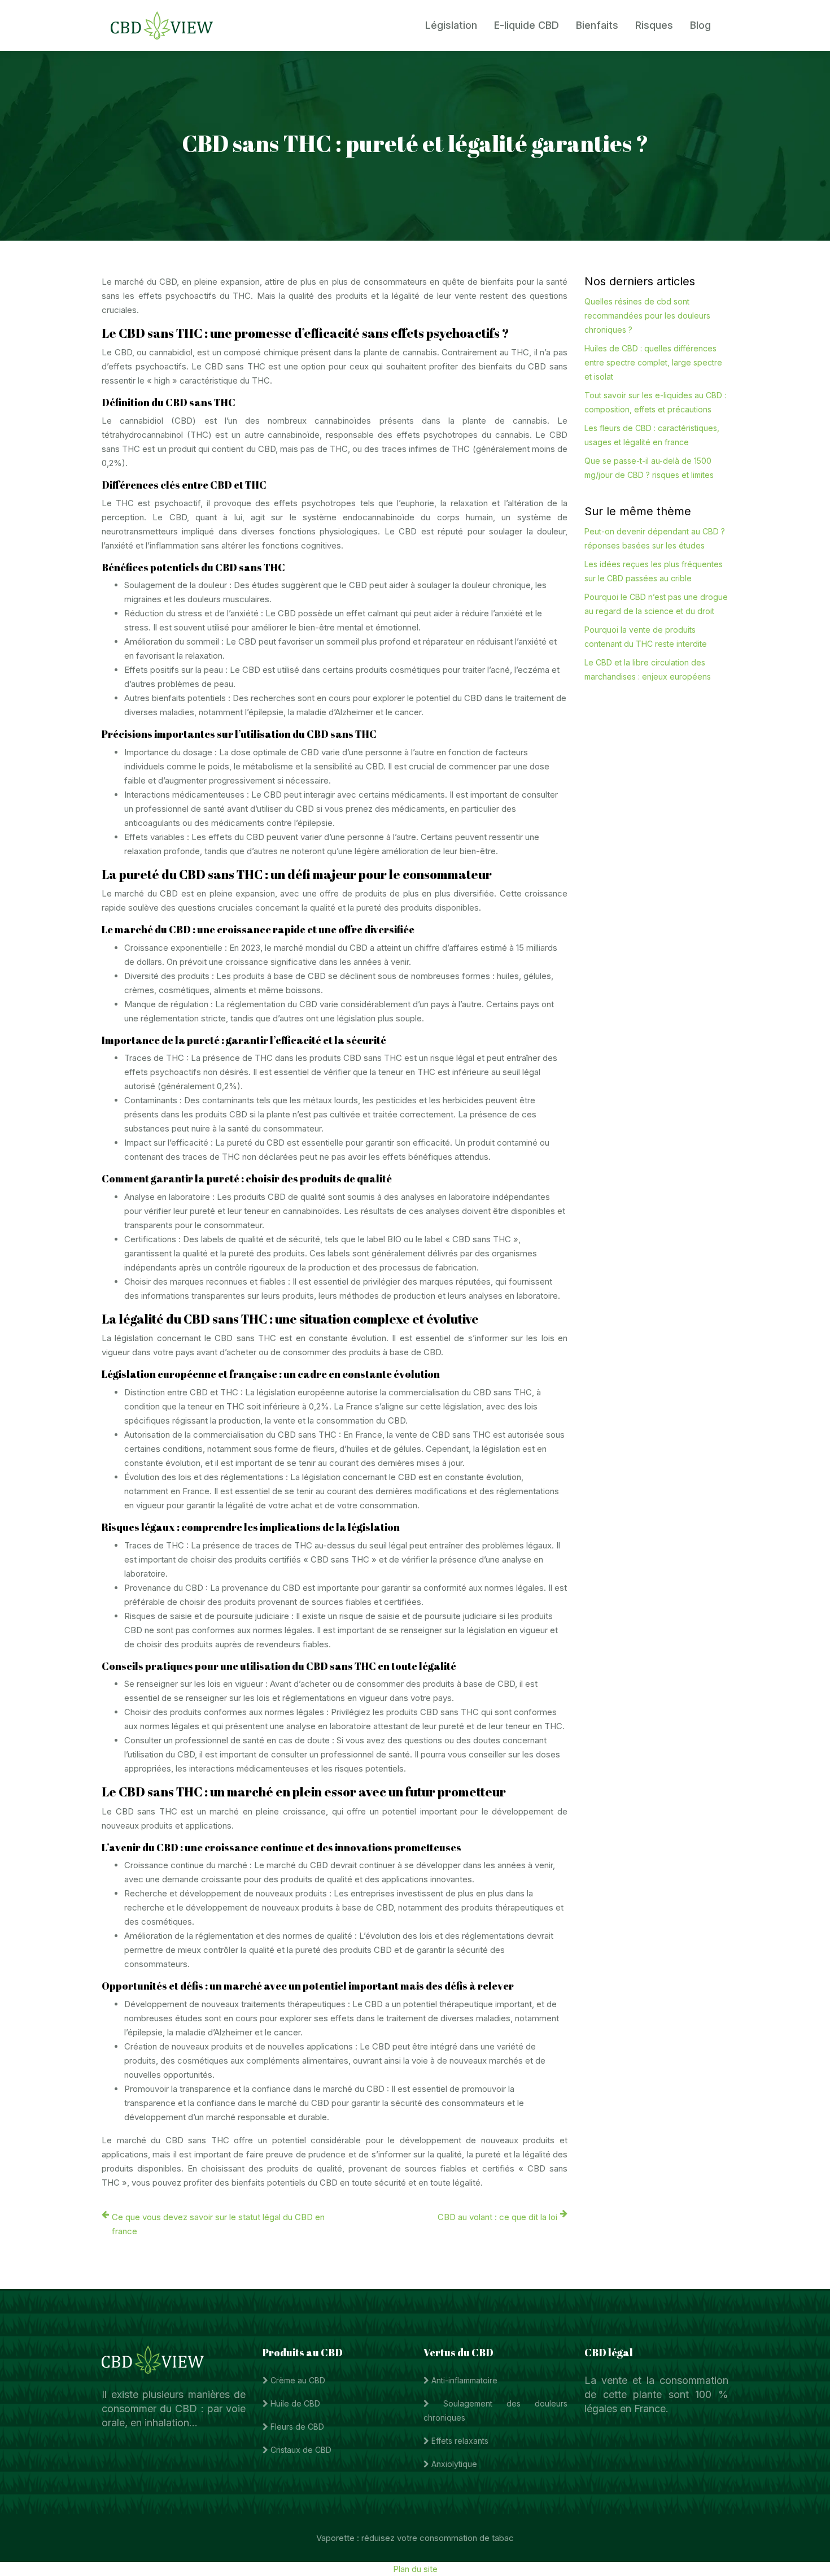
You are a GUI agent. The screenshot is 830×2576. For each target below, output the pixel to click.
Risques (654, 25)
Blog (700, 25)
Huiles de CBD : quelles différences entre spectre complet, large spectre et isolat (653, 362)
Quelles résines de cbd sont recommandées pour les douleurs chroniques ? (647, 316)
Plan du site (415, 2569)
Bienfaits (597, 25)
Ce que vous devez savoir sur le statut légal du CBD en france (218, 2224)
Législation (451, 25)
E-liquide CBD (527, 25)
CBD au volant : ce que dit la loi (497, 2217)
